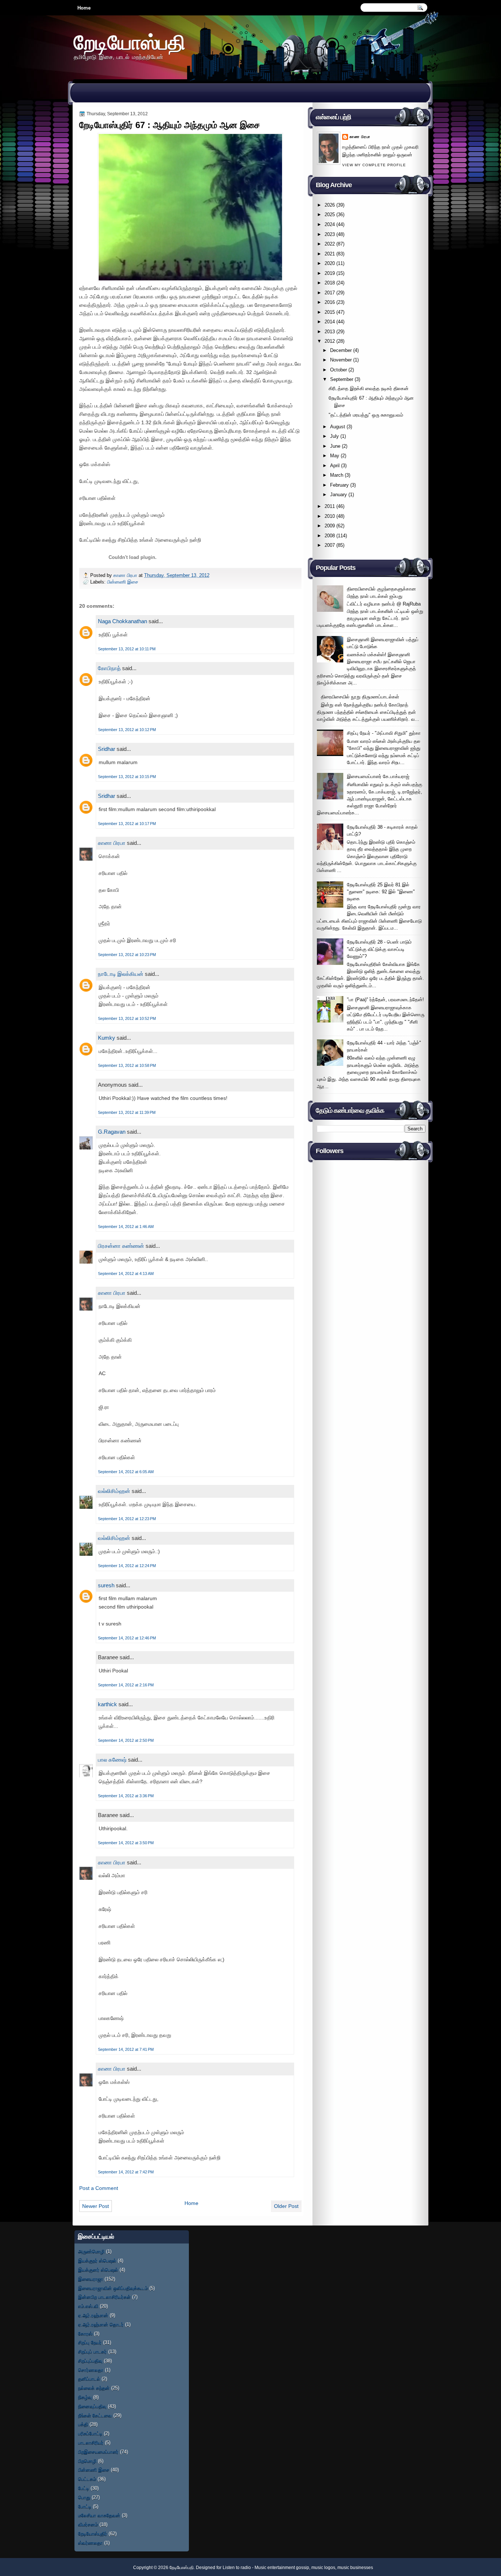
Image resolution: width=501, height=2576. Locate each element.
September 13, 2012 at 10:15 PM (127, 777)
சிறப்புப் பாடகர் (92, 2352)
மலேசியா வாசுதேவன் (99, 2515)
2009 (330, 526)
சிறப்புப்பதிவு (90, 2361)
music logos (323, 2568)
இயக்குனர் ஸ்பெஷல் (98, 2270)
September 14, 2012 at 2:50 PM (126, 1740)
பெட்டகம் (87, 2479)
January (339, 495)
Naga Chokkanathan (122, 621)
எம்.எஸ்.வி (88, 2306)
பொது (84, 2497)
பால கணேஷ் (112, 1760)
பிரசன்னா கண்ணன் (121, 1246)
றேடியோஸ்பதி (129, 42)
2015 (330, 312)
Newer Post (96, 2206)
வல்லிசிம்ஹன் (114, 1491)
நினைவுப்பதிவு (92, 2406)
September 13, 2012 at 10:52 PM (127, 1018)
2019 (330, 273)
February (339, 485)
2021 (330, 254)
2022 (330, 244)
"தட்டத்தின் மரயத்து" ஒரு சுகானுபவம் (366, 415)
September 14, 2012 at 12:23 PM (127, 1519)
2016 (330, 302)
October (339, 370)
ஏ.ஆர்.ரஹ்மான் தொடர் (101, 2324)
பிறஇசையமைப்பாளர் (98, 2452)
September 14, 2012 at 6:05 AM (126, 1472)
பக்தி (83, 2424)
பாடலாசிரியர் (91, 2443)
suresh (106, 1585)
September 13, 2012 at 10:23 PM (127, 955)
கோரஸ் (85, 2334)
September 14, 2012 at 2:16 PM (126, 1685)
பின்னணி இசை (123, 582)
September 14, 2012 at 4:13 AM (126, 1274)
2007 (330, 545)
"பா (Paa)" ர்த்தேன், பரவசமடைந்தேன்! (385, 1000)
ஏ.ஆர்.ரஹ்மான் (93, 2315)
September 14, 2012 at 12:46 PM (127, 1638)
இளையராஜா (91, 2279)
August (338, 427)
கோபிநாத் (109, 668)
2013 (330, 332)
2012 (330, 341)
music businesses (355, 2568)
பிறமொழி (87, 2461)
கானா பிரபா (126, 575)
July (334, 436)
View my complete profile (374, 165)
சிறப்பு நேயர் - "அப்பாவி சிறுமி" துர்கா (384, 733)
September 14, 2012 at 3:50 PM (126, 1843)
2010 (330, 516)
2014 (330, 322)
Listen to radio (237, 2568)
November (341, 360)
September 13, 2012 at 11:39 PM (127, 1112)
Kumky (107, 1038)
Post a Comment (99, 2188)
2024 (330, 224)
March (337, 475)
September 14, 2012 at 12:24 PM (127, 1566)
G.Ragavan (112, 1132)
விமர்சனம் (88, 2524)
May (335, 456)
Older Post (286, 2206)
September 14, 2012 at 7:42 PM (126, 2172)
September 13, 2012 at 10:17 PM (127, 824)
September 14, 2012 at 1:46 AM (126, 1227)
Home (84, 8)
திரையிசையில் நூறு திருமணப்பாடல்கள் (360, 697)
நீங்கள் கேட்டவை (95, 2415)
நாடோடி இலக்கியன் (121, 974)
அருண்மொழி (91, 2251)
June (335, 446)
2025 (330, 215)
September (342, 379)
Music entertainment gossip (282, 2568)
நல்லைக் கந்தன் (94, 2388)
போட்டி (85, 2506)
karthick (107, 1704)
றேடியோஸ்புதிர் (93, 2534)
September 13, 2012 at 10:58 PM (127, 1065)
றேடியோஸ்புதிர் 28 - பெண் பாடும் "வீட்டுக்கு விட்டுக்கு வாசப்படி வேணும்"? (379, 949)
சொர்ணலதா (91, 2370)
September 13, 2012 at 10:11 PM (127, 649)
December (341, 350)
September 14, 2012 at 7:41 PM (126, 2049)
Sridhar (107, 749)
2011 (330, 506)
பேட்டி (84, 2488)
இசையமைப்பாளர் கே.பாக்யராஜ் (378, 776)
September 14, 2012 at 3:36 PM (126, 1796)
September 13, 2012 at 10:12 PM (127, 730)
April (335, 466)
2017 (330, 293)
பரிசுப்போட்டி (90, 2433)
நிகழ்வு (85, 2397)
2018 (330, 283)
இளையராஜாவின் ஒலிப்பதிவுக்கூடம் (113, 2288)
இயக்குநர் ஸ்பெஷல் (97, 2261)
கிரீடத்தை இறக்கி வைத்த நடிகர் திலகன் (369, 388)
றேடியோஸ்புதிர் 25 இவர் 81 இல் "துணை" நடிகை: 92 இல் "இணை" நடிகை (381, 892)
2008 (330, 536)
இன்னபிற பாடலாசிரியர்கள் (104, 2297)
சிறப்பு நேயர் (90, 2342)
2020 (330, 263)
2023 (330, 234)
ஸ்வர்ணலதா (90, 2543)
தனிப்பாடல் (89, 2379)
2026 (330, 205)
